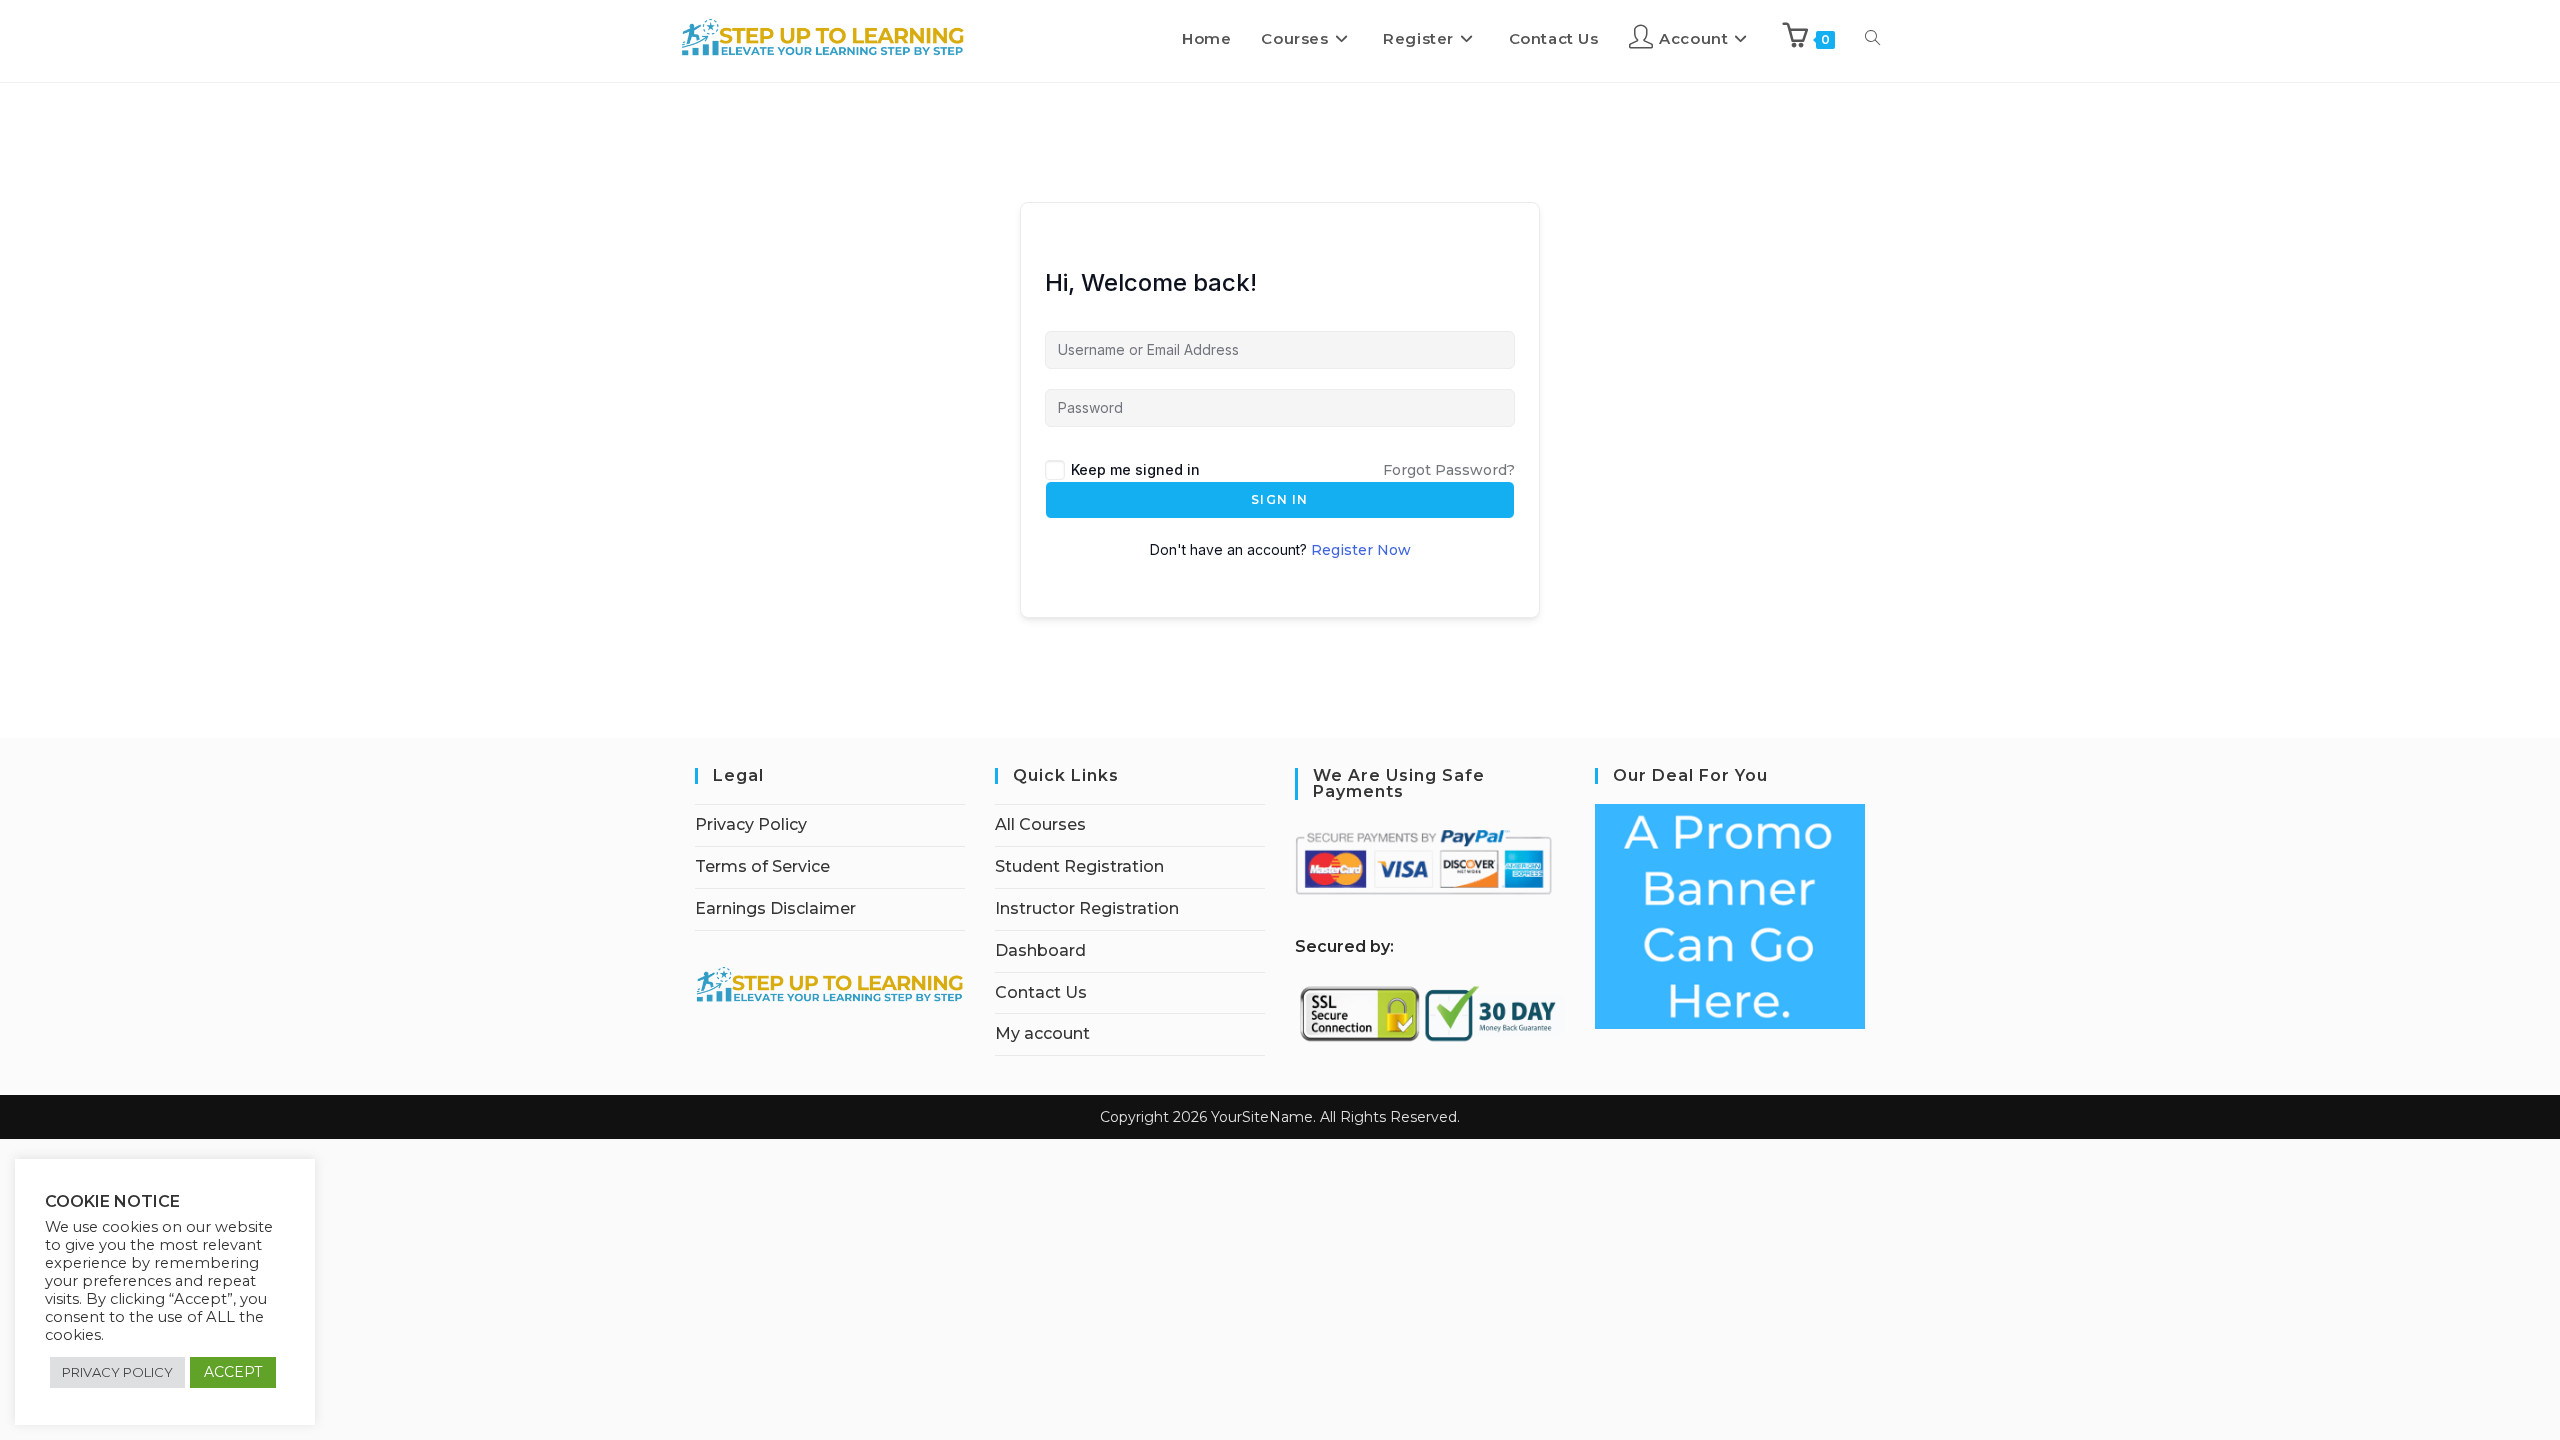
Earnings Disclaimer (775, 908)
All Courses (1040, 824)
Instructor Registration (1087, 908)
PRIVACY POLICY (117, 1372)
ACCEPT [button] (233, 1372)
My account (1042, 1033)
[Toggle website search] (1872, 39)
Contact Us (1041, 992)
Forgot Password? (1449, 470)
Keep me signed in (1135, 469)
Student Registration (1079, 866)
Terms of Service (762, 866)
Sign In (1279, 499)
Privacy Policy (751, 824)
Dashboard (1040, 950)
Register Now (1361, 550)
